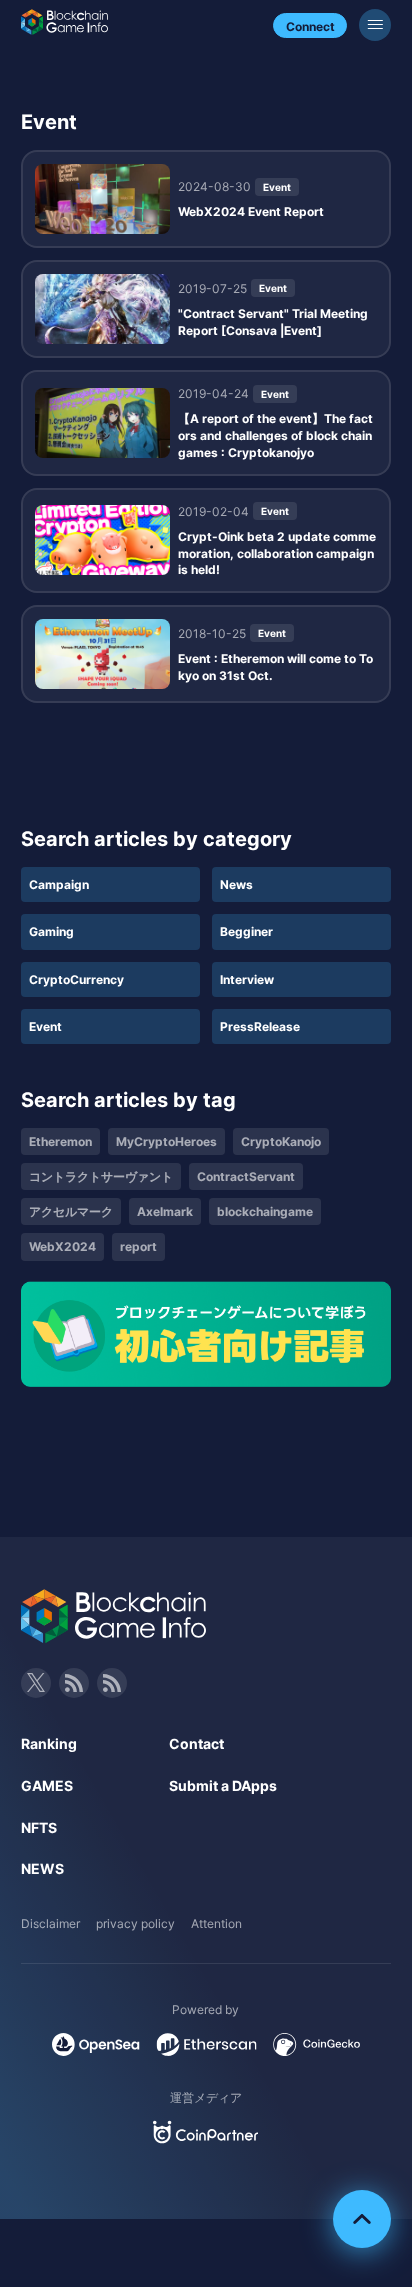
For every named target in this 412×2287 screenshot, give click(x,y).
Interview (247, 979)
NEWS (42, 1868)
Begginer (246, 931)
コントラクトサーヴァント (101, 1176)
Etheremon (60, 1141)
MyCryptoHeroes (166, 1141)
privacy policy (135, 1923)
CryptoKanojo (281, 1141)
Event (45, 1026)
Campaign (59, 884)
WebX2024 (62, 1246)
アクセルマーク (71, 1211)
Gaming (51, 931)
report (138, 1246)
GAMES (47, 1785)
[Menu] (375, 25)
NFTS (39, 1827)
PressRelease (260, 1026)
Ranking (49, 1743)
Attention (216, 1923)
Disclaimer (50, 1923)
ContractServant (246, 1176)
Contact (196, 1743)
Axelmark (165, 1211)
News (236, 884)
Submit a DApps (223, 1785)
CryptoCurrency (76, 979)
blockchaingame (265, 1211)
